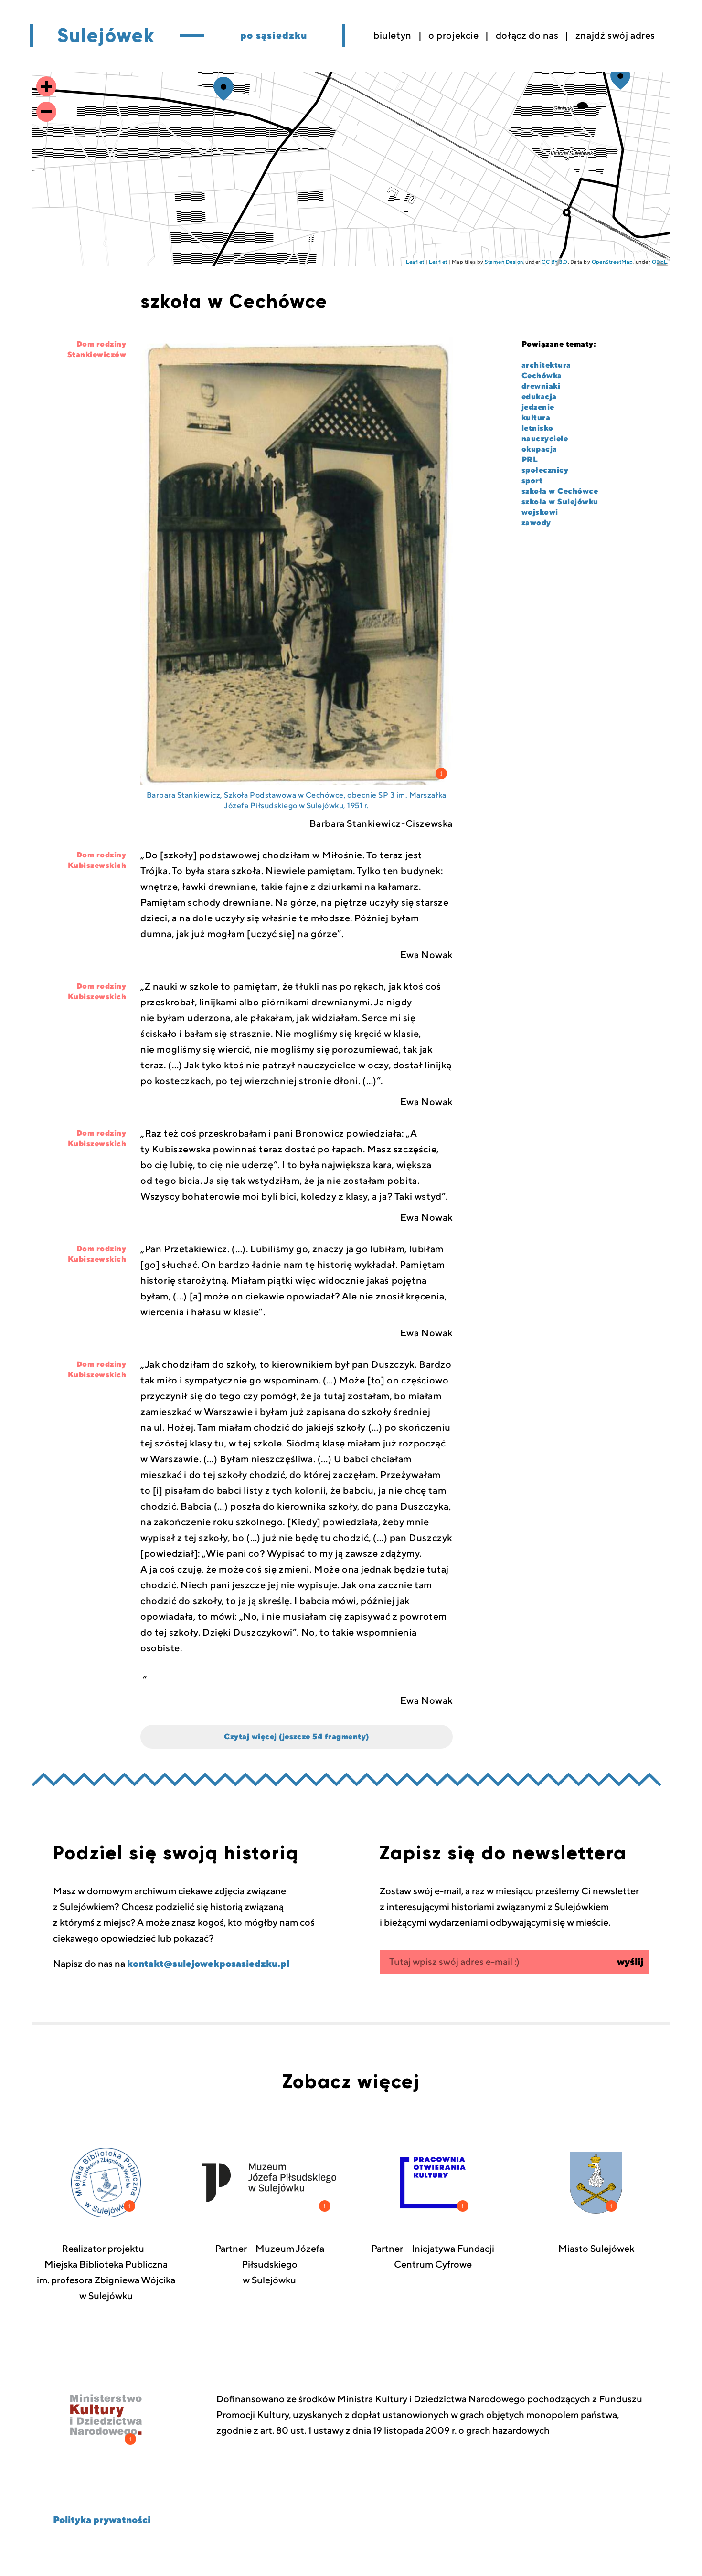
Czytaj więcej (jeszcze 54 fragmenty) (296, 1737)
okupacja (539, 449)
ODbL (659, 262)
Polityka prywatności (102, 2520)
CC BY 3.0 (554, 262)
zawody (536, 523)
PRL (530, 460)
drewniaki (541, 386)
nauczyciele (545, 439)
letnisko (537, 428)
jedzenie (538, 407)
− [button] (46, 112)
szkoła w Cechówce (560, 491)
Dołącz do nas (527, 36)
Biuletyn (393, 36)
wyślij (630, 1962)
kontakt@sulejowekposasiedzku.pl (208, 1964)
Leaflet (415, 262)
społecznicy (545, 470)
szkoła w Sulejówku (560, 502)
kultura (536, 418)
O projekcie (454, 36)
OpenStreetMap (612, 262)
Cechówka (542, 376)
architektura (546, 365)
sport (532, 481)
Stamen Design (504, 262)
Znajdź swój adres (615, 36)
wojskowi (540, 512)
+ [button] (46, 87)
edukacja (539, 397)
